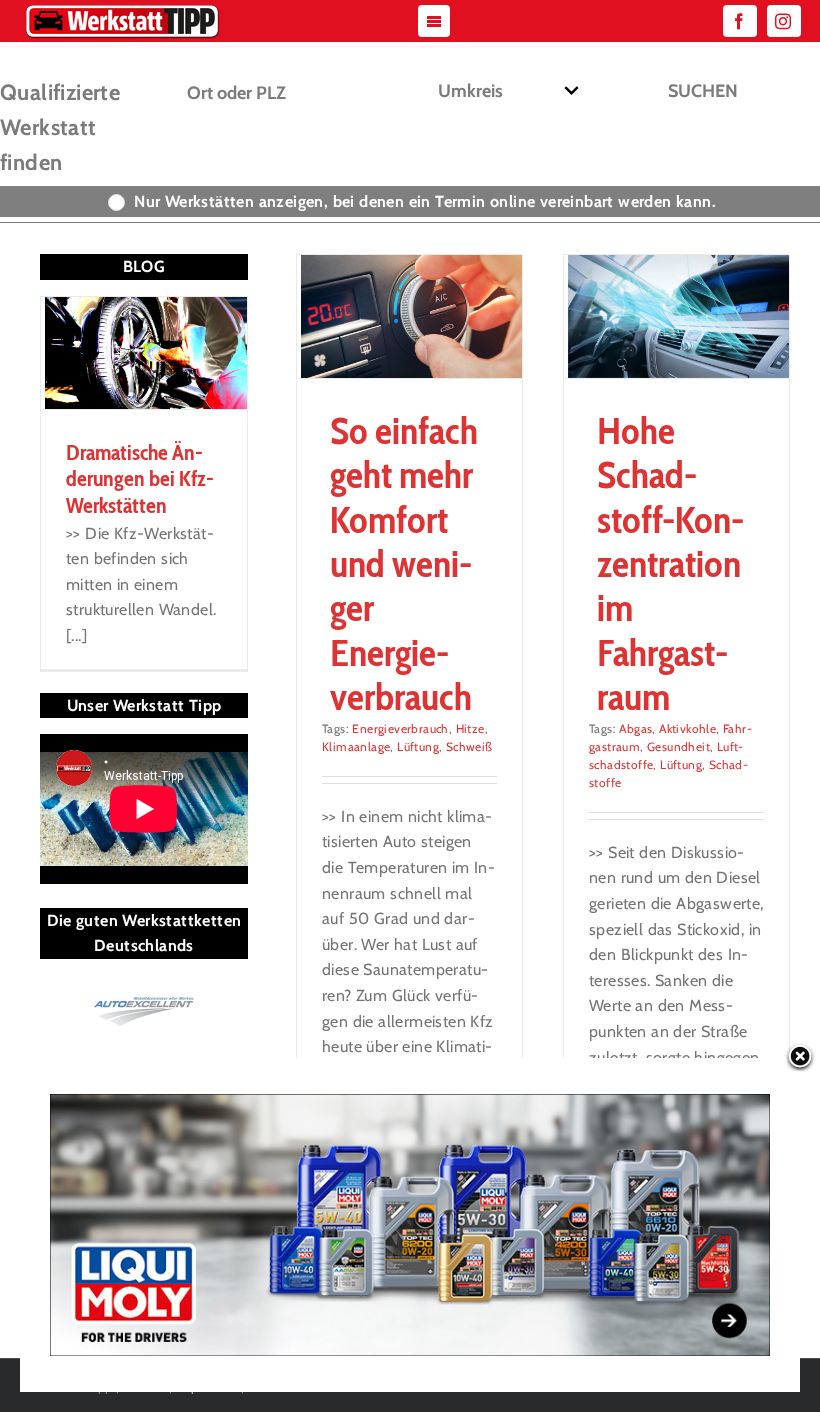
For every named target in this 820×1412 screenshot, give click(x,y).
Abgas (635, 728)
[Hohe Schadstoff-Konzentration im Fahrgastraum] (676, 316)
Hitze (470, 728)
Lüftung (418, 746)
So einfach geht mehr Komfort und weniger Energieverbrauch (404, 564)
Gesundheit (678, 746)
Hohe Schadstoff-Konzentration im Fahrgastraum (670, 564)
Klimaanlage (356, 746)
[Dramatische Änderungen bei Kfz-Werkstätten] (144, 353)
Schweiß (469, 746)
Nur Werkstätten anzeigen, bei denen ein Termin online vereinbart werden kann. (425, 201)
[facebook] (740, 21)
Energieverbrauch (400, 728)
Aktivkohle (687, 728)
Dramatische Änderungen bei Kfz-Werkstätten (140, 479)
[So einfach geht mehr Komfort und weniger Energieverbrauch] (409, 316)
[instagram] (784, 21)
